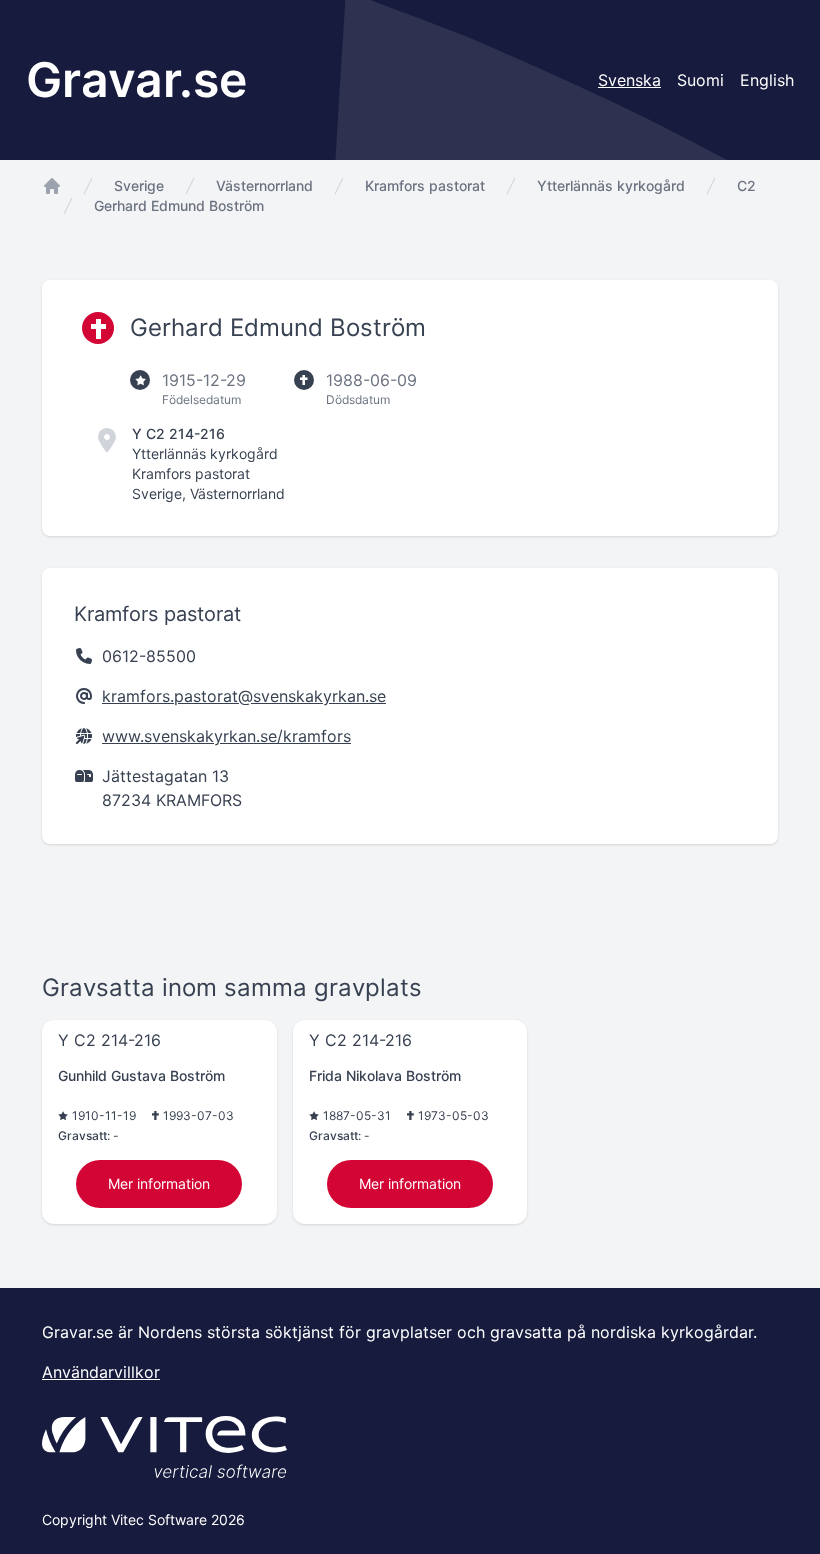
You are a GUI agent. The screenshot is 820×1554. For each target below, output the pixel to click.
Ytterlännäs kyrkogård (611, 185)
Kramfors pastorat (425, 185)
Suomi (700, 80)
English (767, 80)
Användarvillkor (101, 1372)
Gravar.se (136, 79)
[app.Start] (52, 186)
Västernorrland (264, 185)
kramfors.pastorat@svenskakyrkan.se (244, 696)
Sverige (139, 185)
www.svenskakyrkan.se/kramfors (226, 736)
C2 (746, 185)
